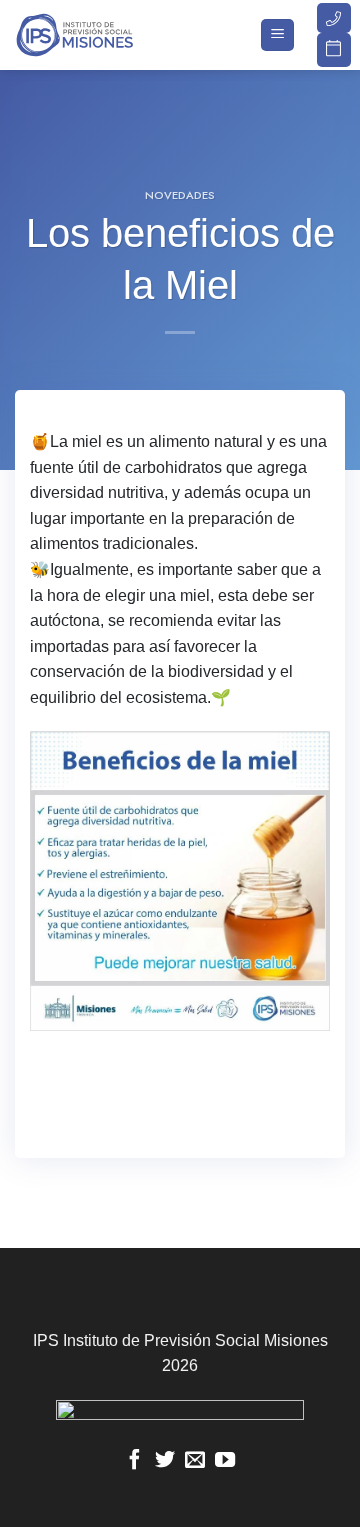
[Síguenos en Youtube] (225, 1461)
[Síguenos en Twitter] (165, 1461)
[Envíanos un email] (195, 1461)
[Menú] (277, 35)
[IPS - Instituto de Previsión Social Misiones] (115, 35)
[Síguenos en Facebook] (135, 1461)
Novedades (180, 195)
